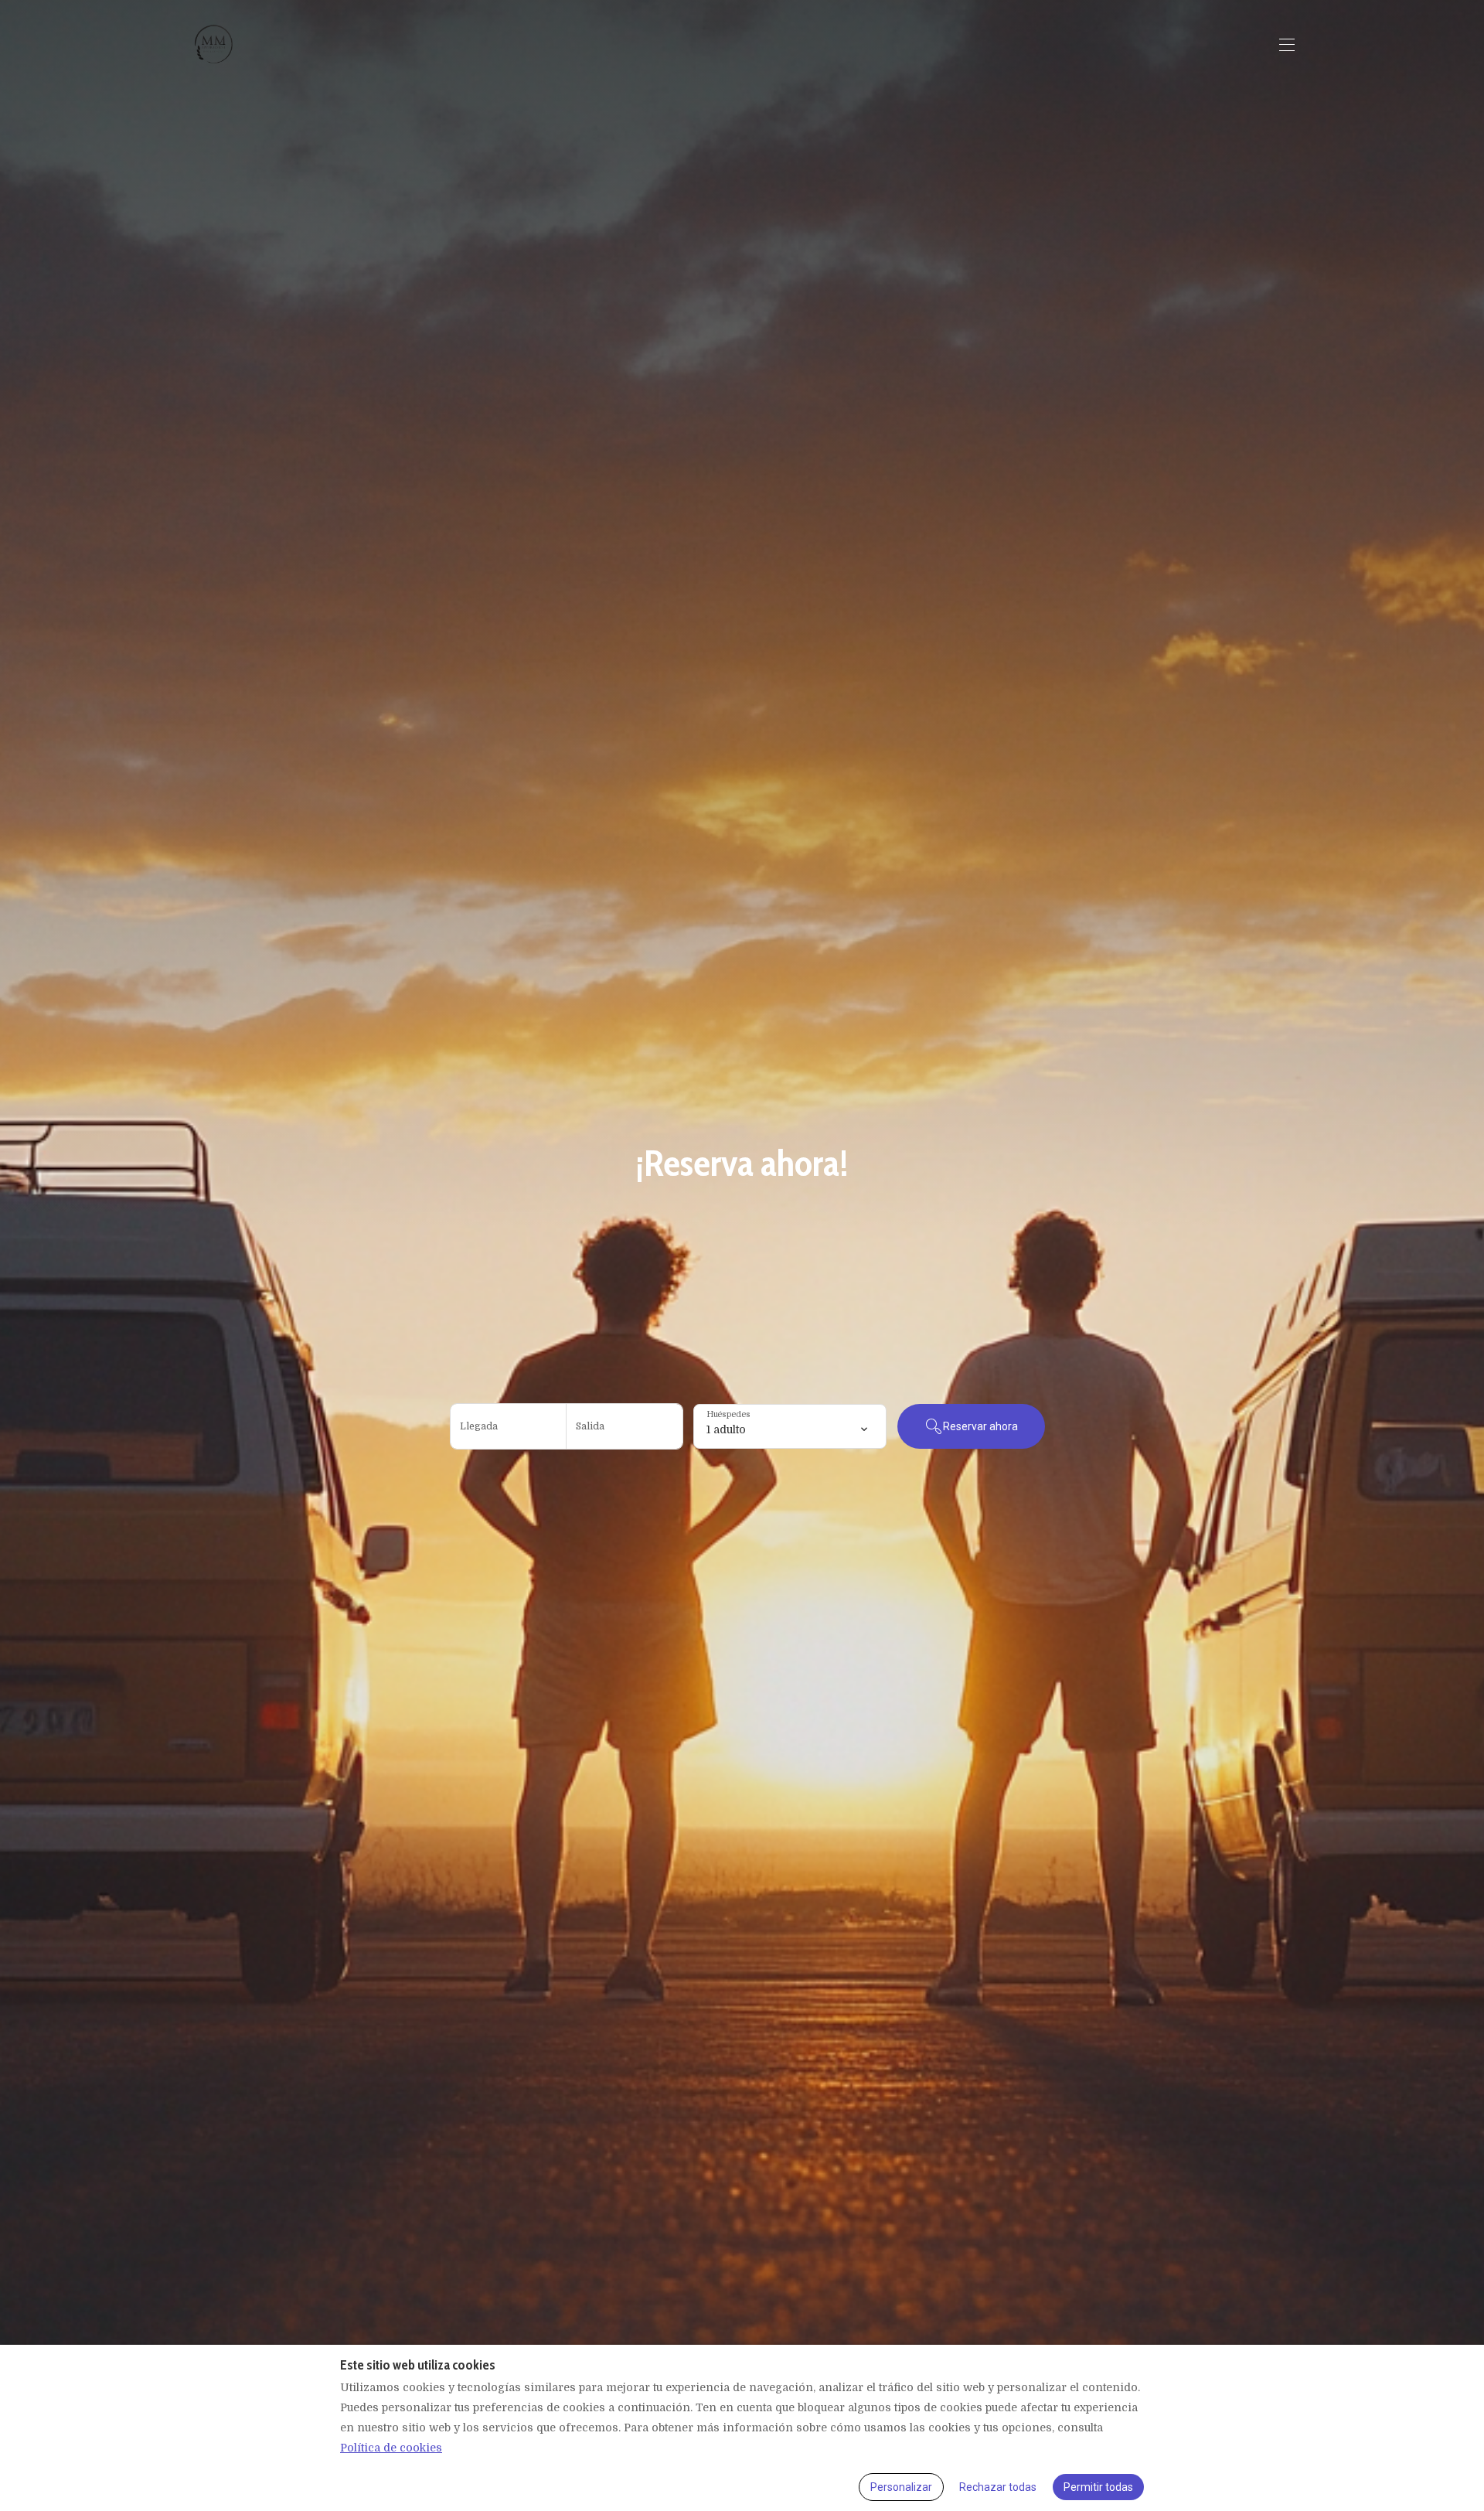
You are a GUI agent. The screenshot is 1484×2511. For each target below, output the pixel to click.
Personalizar (901, 2487)
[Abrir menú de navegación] (1287, 45)
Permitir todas (1098, 2487)
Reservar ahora (980, 1426)
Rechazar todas (998, 2487)
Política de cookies (391, 2448)
